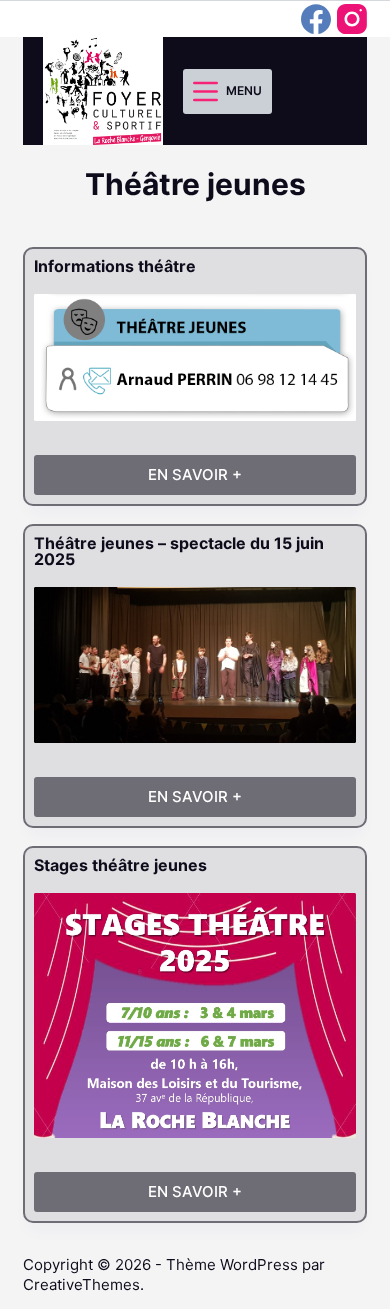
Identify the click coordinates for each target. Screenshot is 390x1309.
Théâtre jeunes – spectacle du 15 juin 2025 (179, 551)
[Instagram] (352, 19)
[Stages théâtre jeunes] (194, 1015)
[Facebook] (316, 19)
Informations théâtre (115, 266)
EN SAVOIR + (217, 480)
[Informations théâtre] (194, 357)
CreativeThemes (81, 1284)
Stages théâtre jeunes (120, 865)
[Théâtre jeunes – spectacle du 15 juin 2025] (194, 665)
